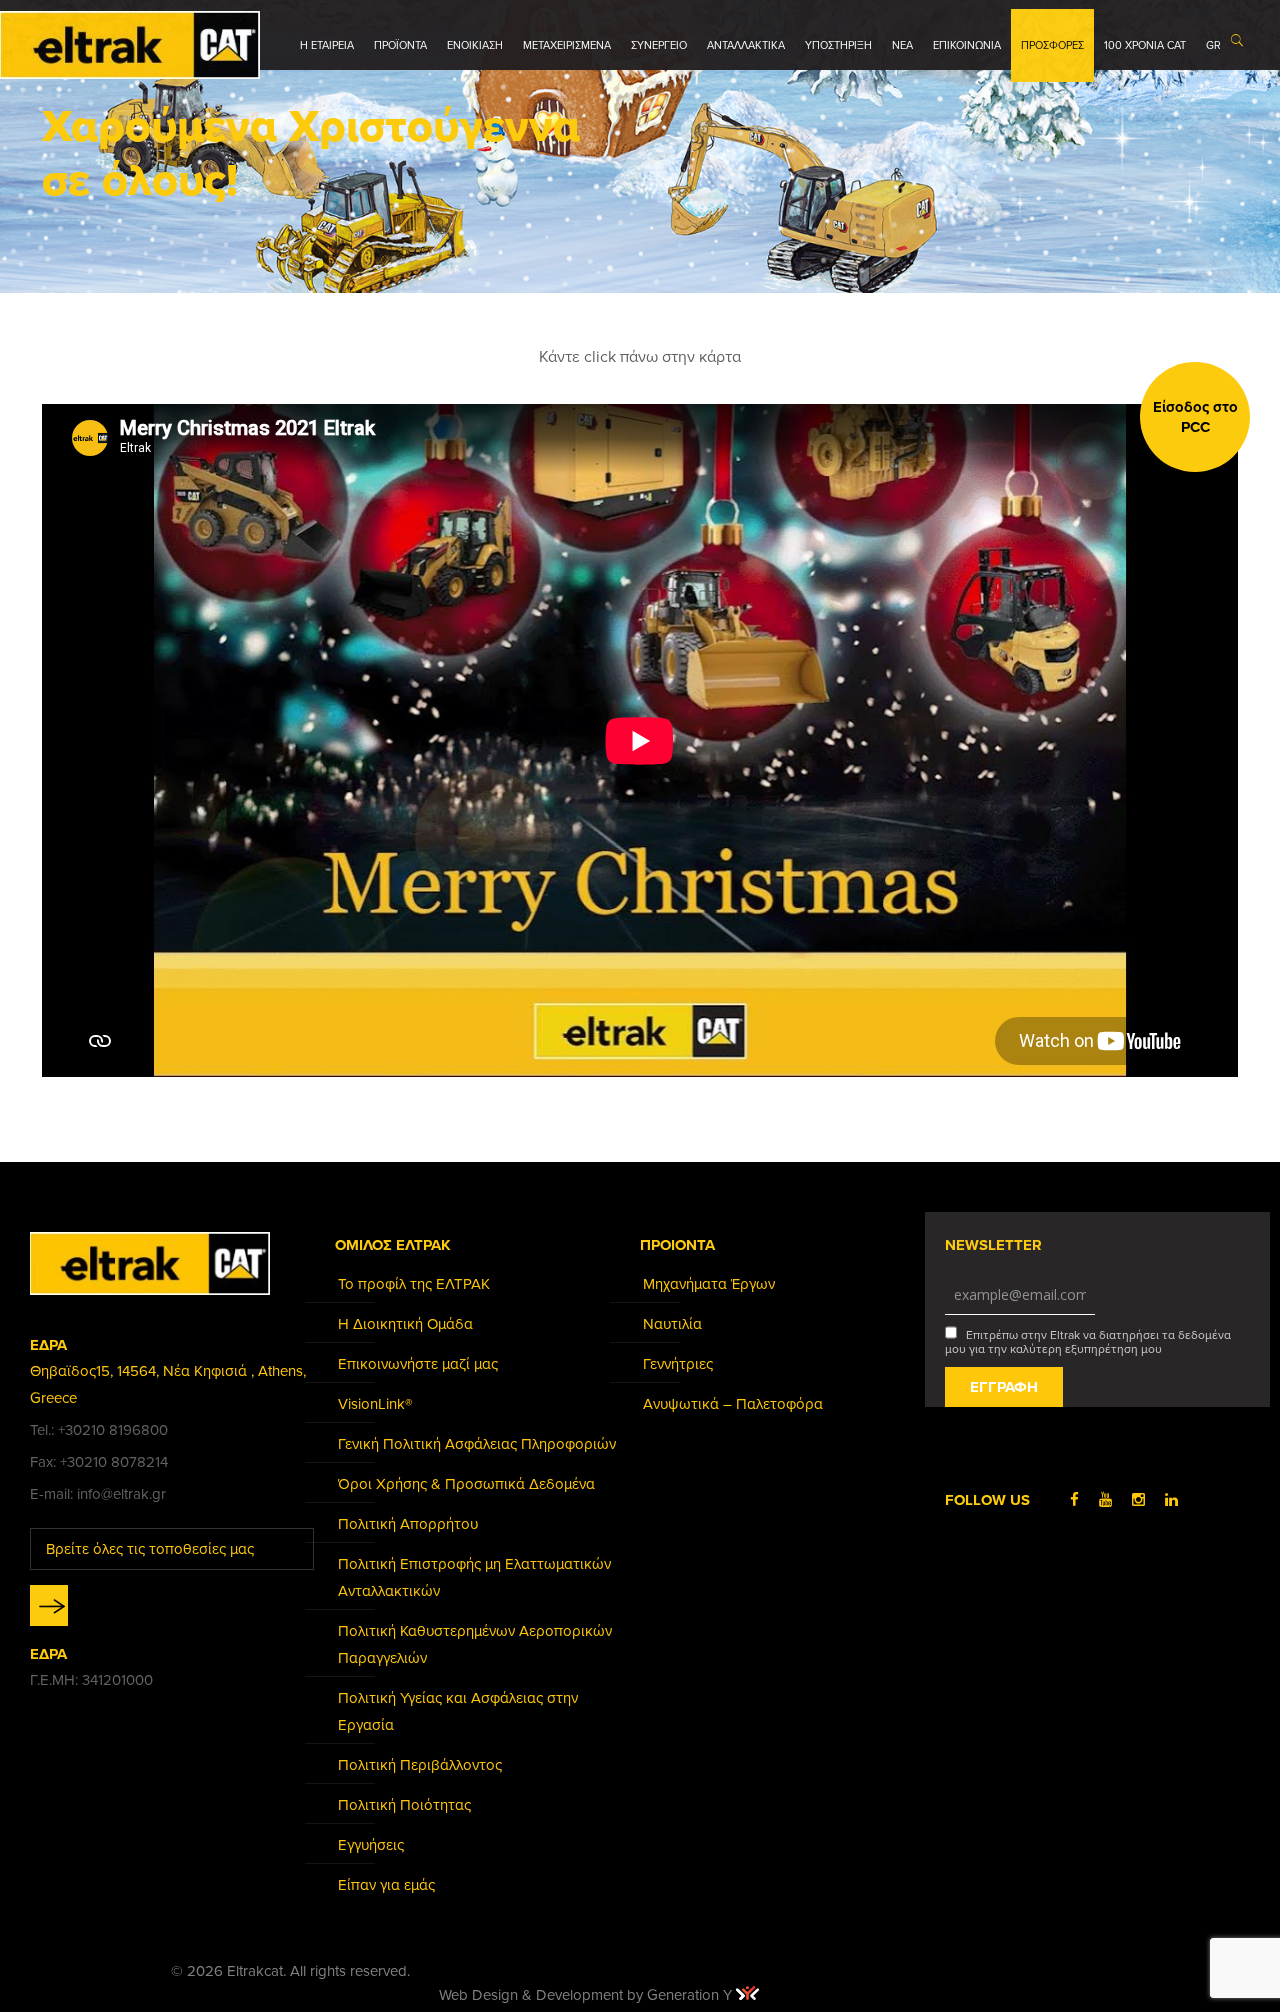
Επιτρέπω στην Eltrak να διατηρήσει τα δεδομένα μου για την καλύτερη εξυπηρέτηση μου (1088, 1342)
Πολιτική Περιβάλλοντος (420, 1765)
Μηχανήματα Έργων (709, 1284)
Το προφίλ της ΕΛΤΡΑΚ (414, 1284)
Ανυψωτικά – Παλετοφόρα (733, 1404)
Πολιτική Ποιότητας (404, 1805)
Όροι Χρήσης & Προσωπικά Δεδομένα (466, 1484)
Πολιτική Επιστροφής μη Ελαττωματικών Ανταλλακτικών (474, 1577)
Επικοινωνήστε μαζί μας (418, 1364)
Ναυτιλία (672, 1324)
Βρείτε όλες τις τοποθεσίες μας (150, 1549)
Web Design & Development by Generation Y (587, 1995)
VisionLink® (375, 1404)
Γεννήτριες (678, 1364)
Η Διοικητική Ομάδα (405, 1324)
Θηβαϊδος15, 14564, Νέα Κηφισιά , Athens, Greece (168, 1384)
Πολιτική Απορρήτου (408, 1524)
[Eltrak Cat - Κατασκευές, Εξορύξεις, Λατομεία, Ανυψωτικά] (130, 45)
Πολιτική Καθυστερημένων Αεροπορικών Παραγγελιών (475, 1644)
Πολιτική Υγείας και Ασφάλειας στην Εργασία (458, 1711)
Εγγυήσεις (371, 1845)
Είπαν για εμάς (386, 1885)
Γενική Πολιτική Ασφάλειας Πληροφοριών (477, 1444)
